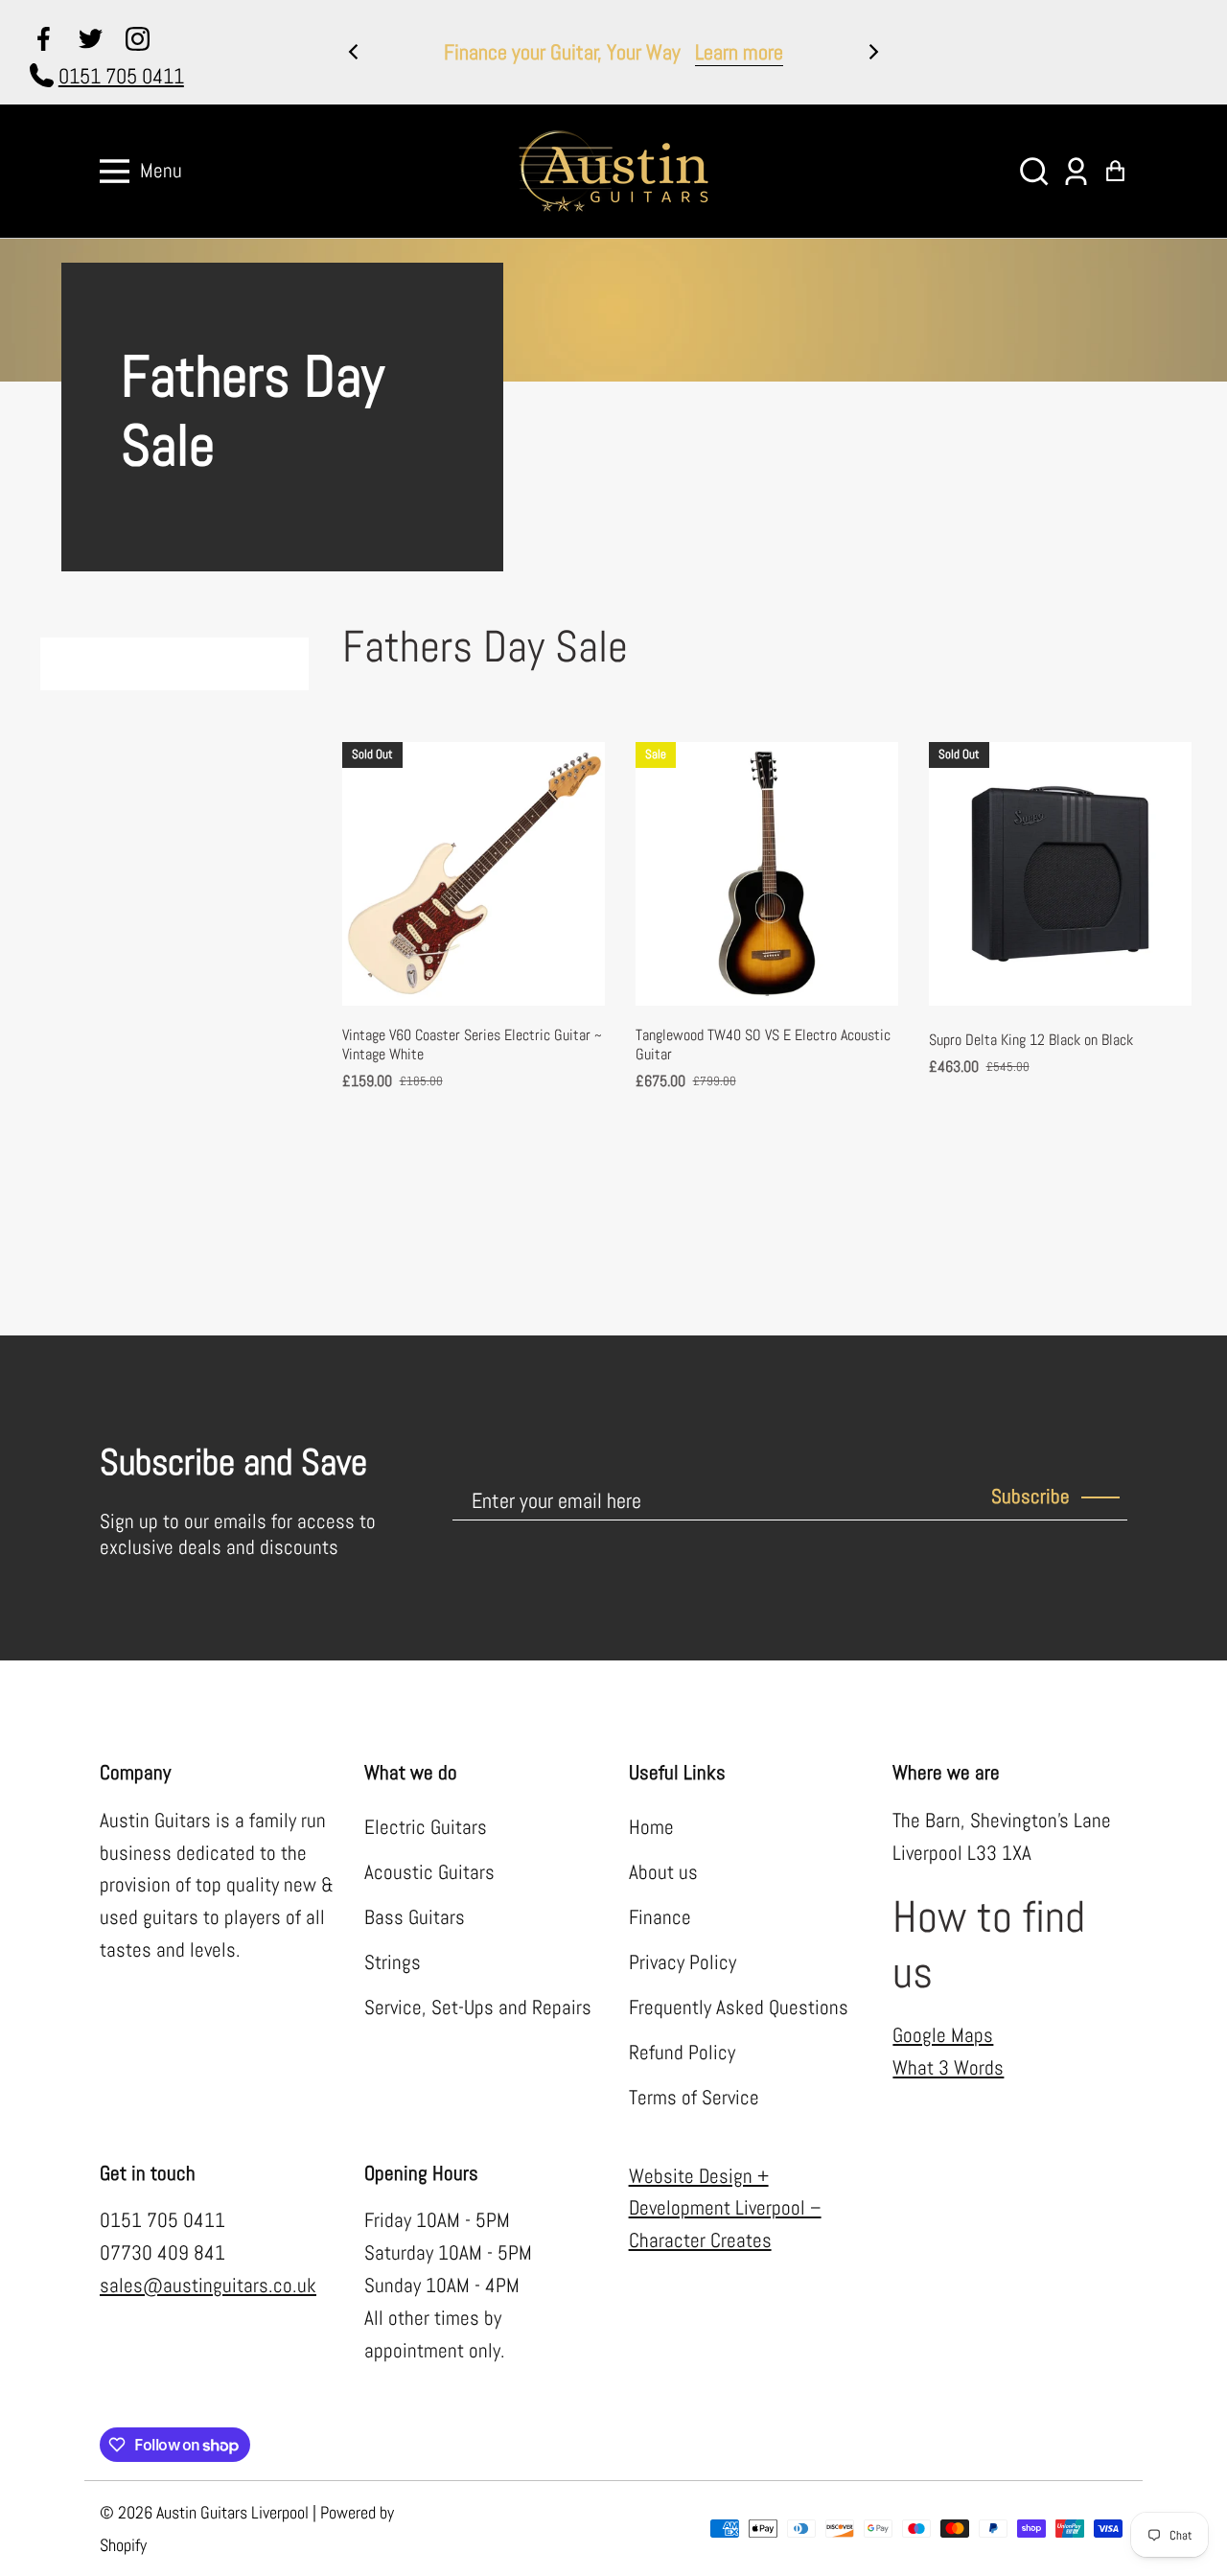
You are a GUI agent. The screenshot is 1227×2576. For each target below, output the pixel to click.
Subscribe (1030, 1497)
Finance (660, 1917)
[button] (1034, 171)
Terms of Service (694, 2098)
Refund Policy (682, 2053)
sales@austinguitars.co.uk (208, 2286)
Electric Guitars (426, 1827)
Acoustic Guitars (429, 1872)
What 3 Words (948, 2068)
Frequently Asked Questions (739, 2007)
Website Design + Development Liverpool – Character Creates (725, 2209)
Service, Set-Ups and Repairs (478, 2007)
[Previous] (355, 52)
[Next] (872, 52)
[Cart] (1115, 171)
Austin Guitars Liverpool (232, 2512)
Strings (393, 1962)
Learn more (739, 52)
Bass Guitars (415, 1917)
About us (663, 1872)
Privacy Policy (683, 1962)
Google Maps (943, 2035)
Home (651, 1827)
